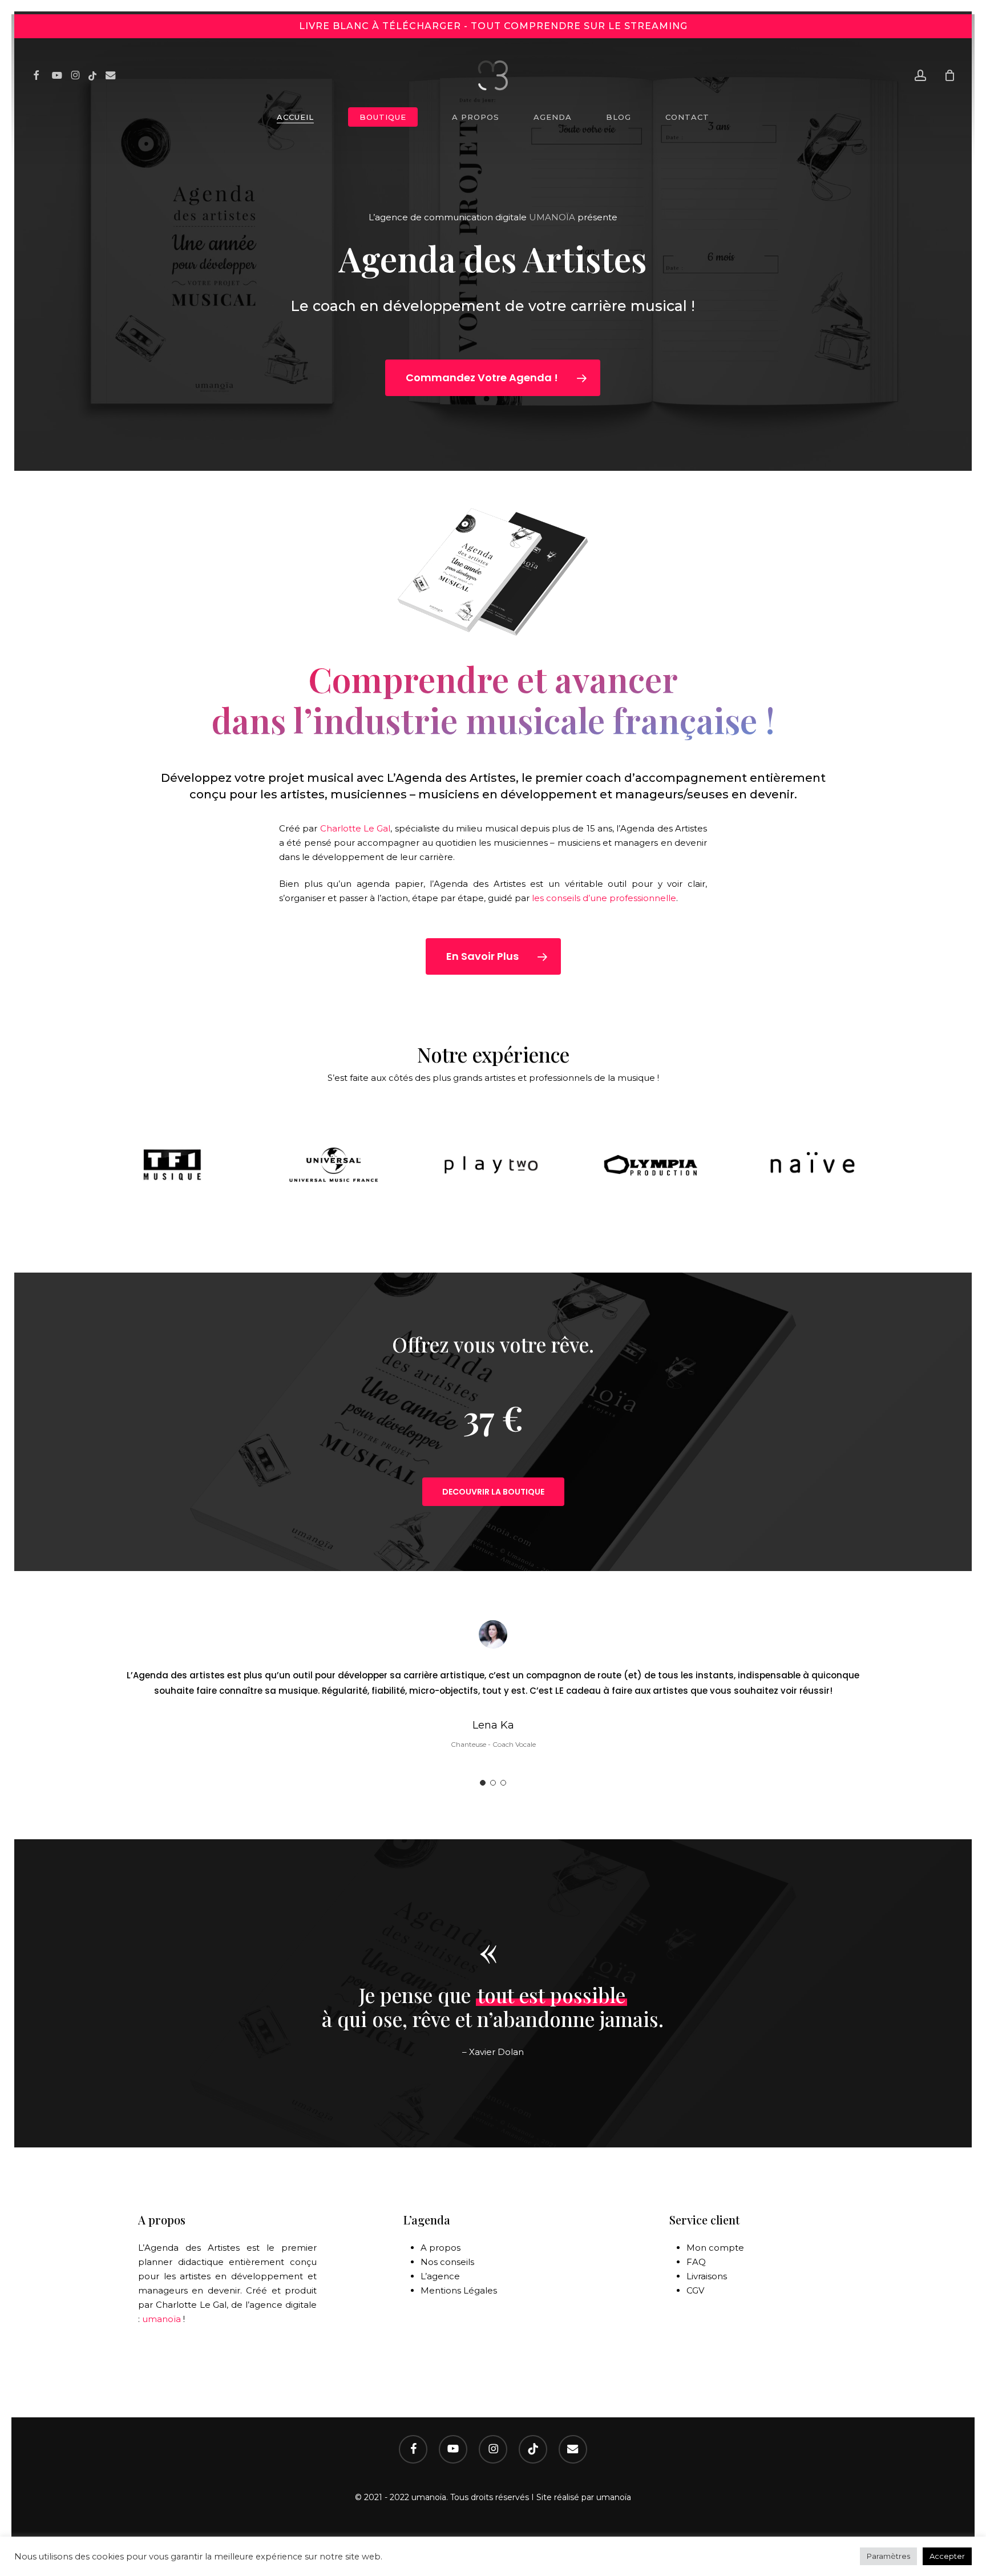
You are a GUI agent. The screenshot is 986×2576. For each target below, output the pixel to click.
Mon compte (715, 2248)
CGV (695, 2290)
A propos (441, 2248)
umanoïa (161, 2319)
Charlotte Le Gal (355, 828)
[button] (493, 378)
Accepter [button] (947, 2556)
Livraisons (707, 2276)
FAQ (696, 2262)
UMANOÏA (552, 217)
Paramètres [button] (888, 2556)
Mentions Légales (459, 2290)
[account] (920, 76)
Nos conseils (447, 2262)
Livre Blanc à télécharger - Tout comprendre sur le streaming (493, 26)
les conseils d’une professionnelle (604, 898)
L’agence (440, 2276)
